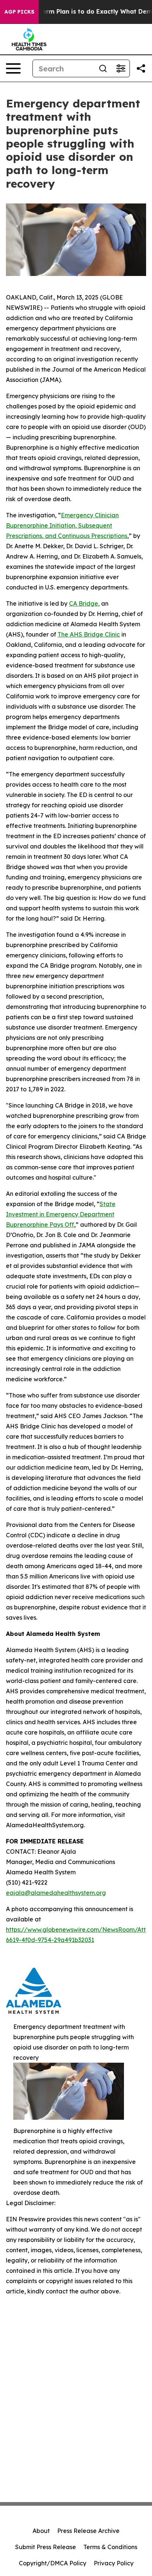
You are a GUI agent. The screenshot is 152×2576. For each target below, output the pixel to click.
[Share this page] (141, 68)
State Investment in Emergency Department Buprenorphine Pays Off (61, 1214)
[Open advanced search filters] (121, 68)
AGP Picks (19, 12)
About (41, 2531)
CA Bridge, (84, 603)
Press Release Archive (88, 2531)
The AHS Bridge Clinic (89, 634)
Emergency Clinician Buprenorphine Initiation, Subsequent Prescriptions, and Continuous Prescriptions (67, 525)
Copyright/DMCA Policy (53, 2563)
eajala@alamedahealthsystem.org (56, 1893)
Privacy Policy (114, 2563)
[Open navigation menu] (13, 68)
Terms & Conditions (110, 2547)
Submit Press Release (46, 2547)
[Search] (103, 68)
